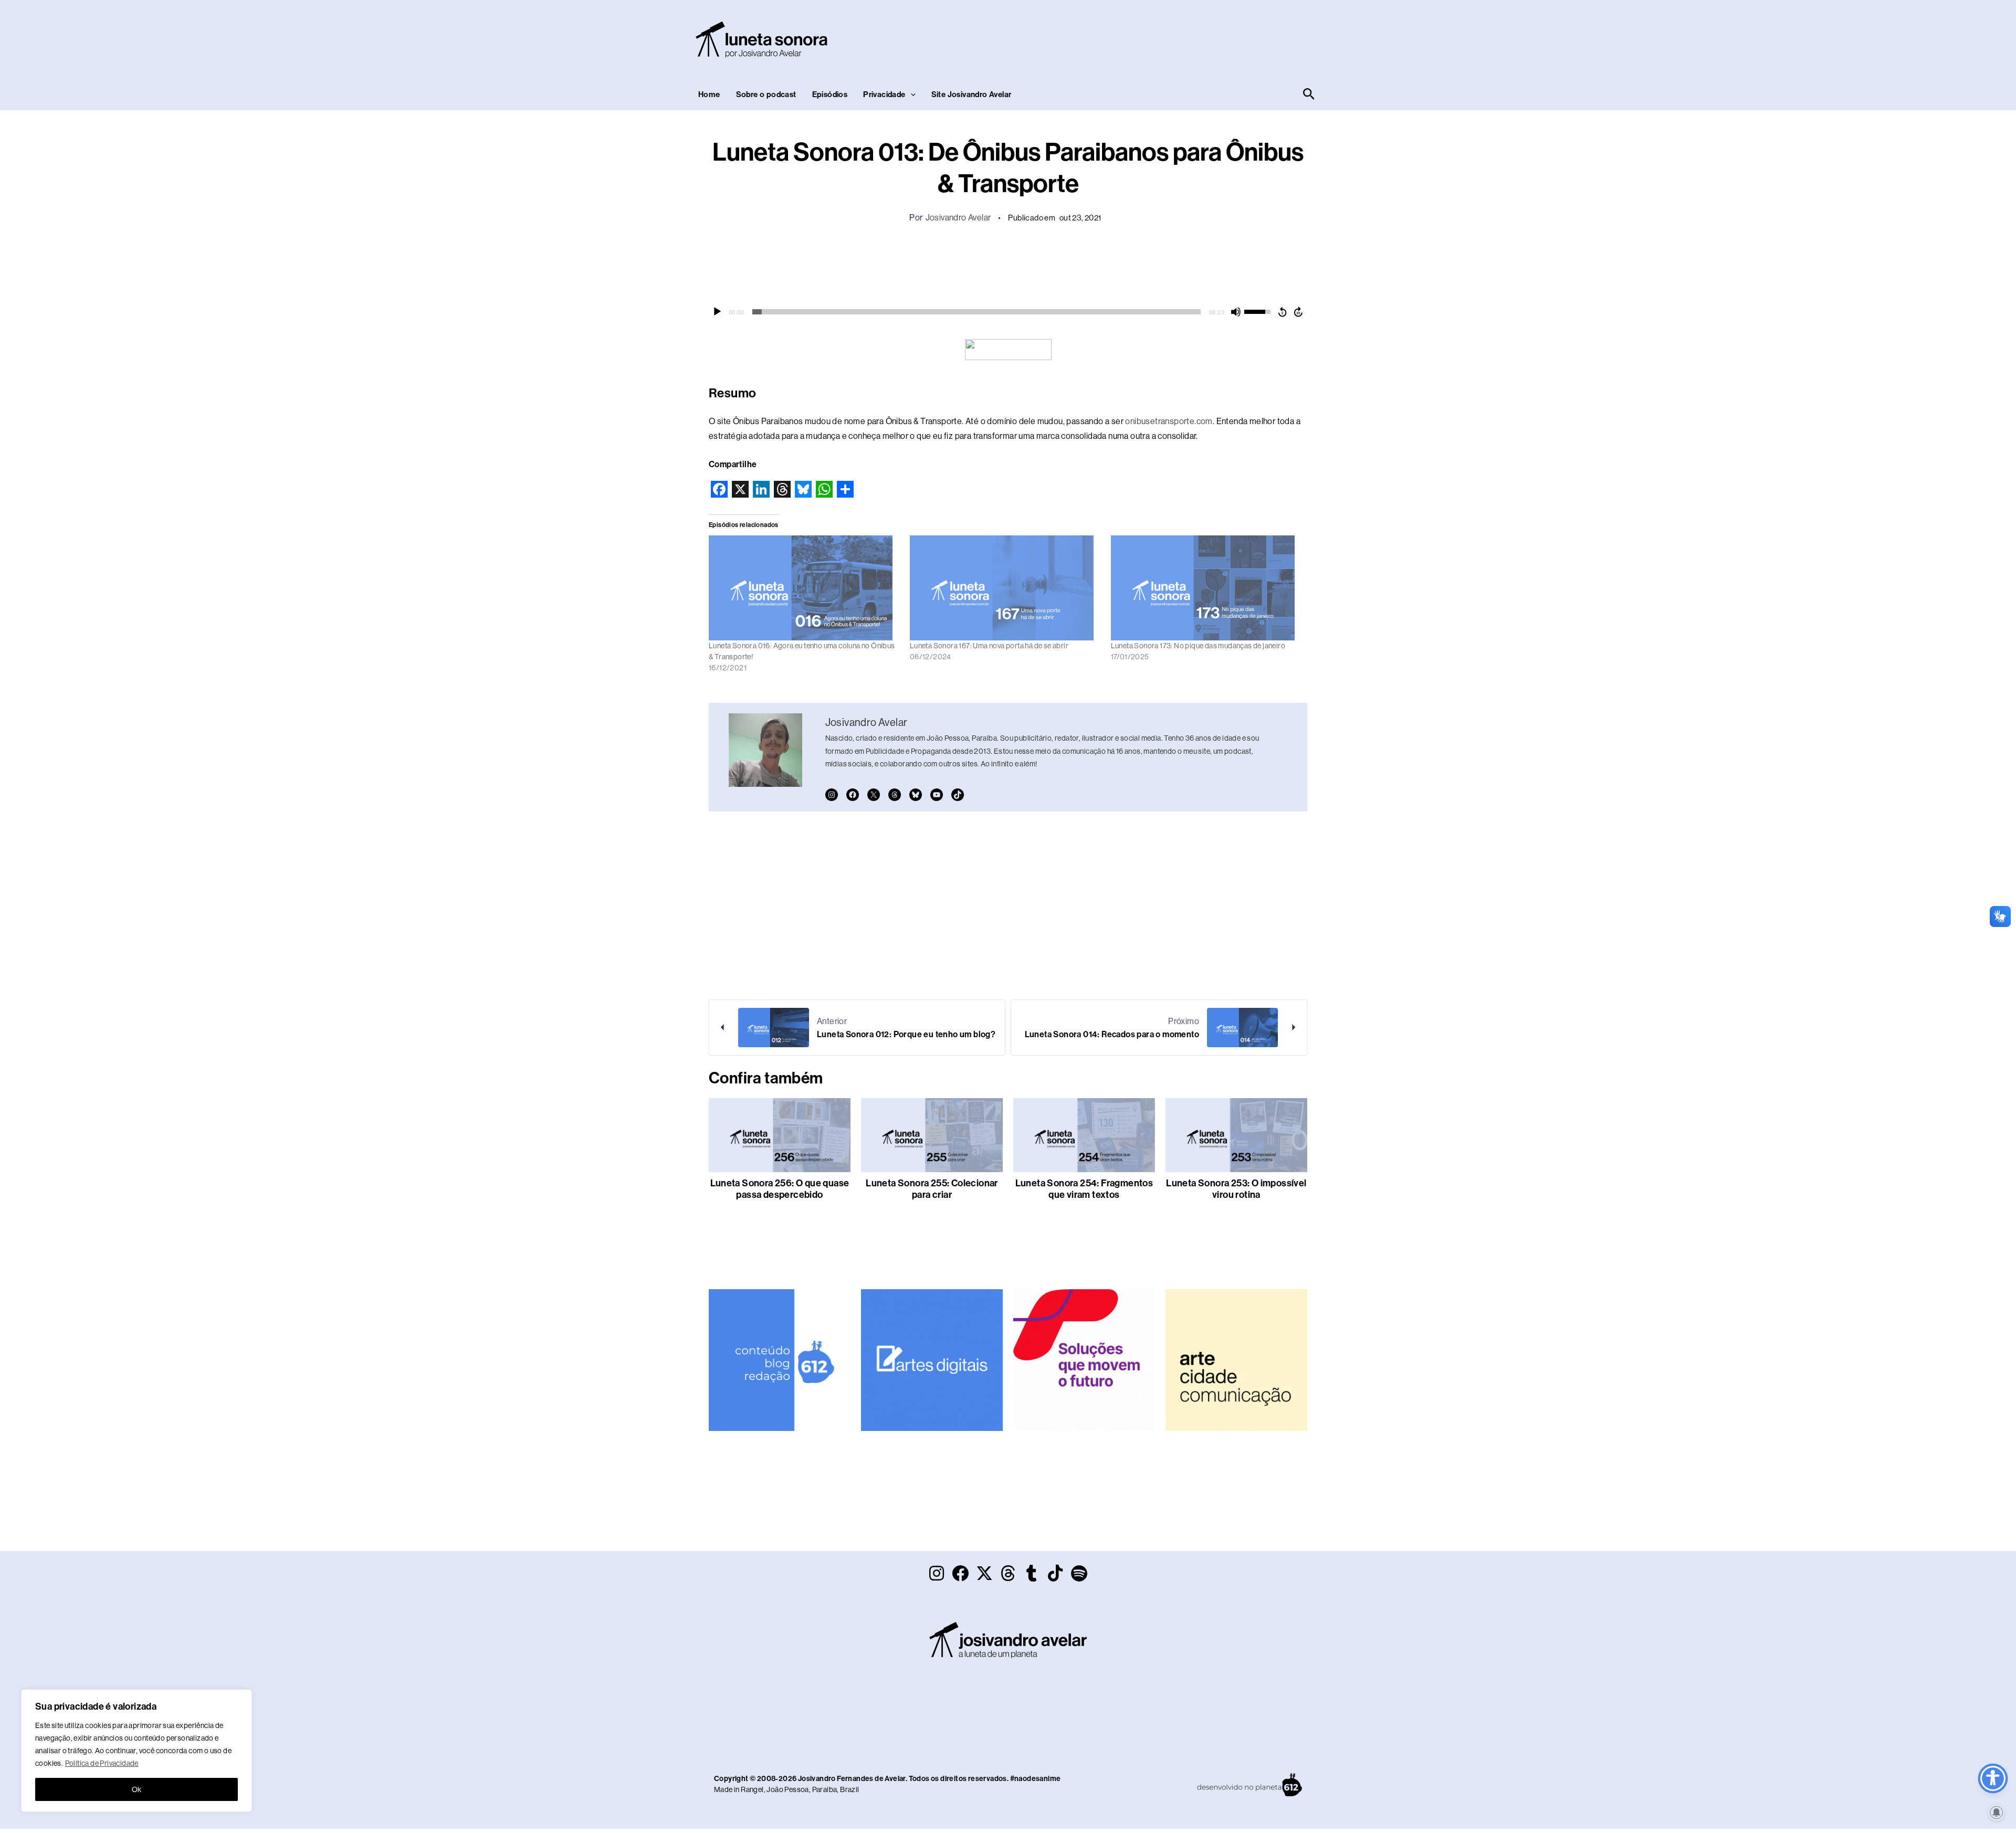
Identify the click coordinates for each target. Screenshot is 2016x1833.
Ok (137, 1789)
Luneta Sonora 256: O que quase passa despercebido (780, 1189)
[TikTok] (958, 795)
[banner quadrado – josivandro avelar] (1236, 1359)
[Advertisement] (1127, 37)
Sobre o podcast (766, 94)
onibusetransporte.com (1169, 421)
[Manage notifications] (1997, 1813)
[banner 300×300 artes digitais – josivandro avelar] (932, 1359)
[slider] (976, 312)
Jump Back (1282, 312)
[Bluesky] (916, 795)
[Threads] (895, 795)
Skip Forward (1299, 312)
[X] (874, 795)
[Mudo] (1236, 312)
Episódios (830, 94)
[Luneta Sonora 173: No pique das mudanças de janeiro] (1206, 588)
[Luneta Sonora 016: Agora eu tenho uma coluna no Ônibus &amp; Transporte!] (804, 588)
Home (709, 94)
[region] (136, 1751)
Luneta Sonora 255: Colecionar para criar (932, 1189)
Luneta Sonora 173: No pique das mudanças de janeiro (1198, 646)
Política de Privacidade (102, 1763)
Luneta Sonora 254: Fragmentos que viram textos (1084, 1189)
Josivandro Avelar (958, 218)
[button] (911, 94)
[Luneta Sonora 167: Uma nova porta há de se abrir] (1005, 588)
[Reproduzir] (717, 312)
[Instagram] (832, 795)
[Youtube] (937, 795)
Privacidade (884, 94)
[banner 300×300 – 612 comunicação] (780, 1359)
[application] (1008, 312)
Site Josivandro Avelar (972, 94)
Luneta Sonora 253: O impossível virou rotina (1236, 1189)
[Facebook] (853, 795)
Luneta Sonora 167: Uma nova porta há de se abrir (989, 646)
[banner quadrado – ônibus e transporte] (1084, 1359)
